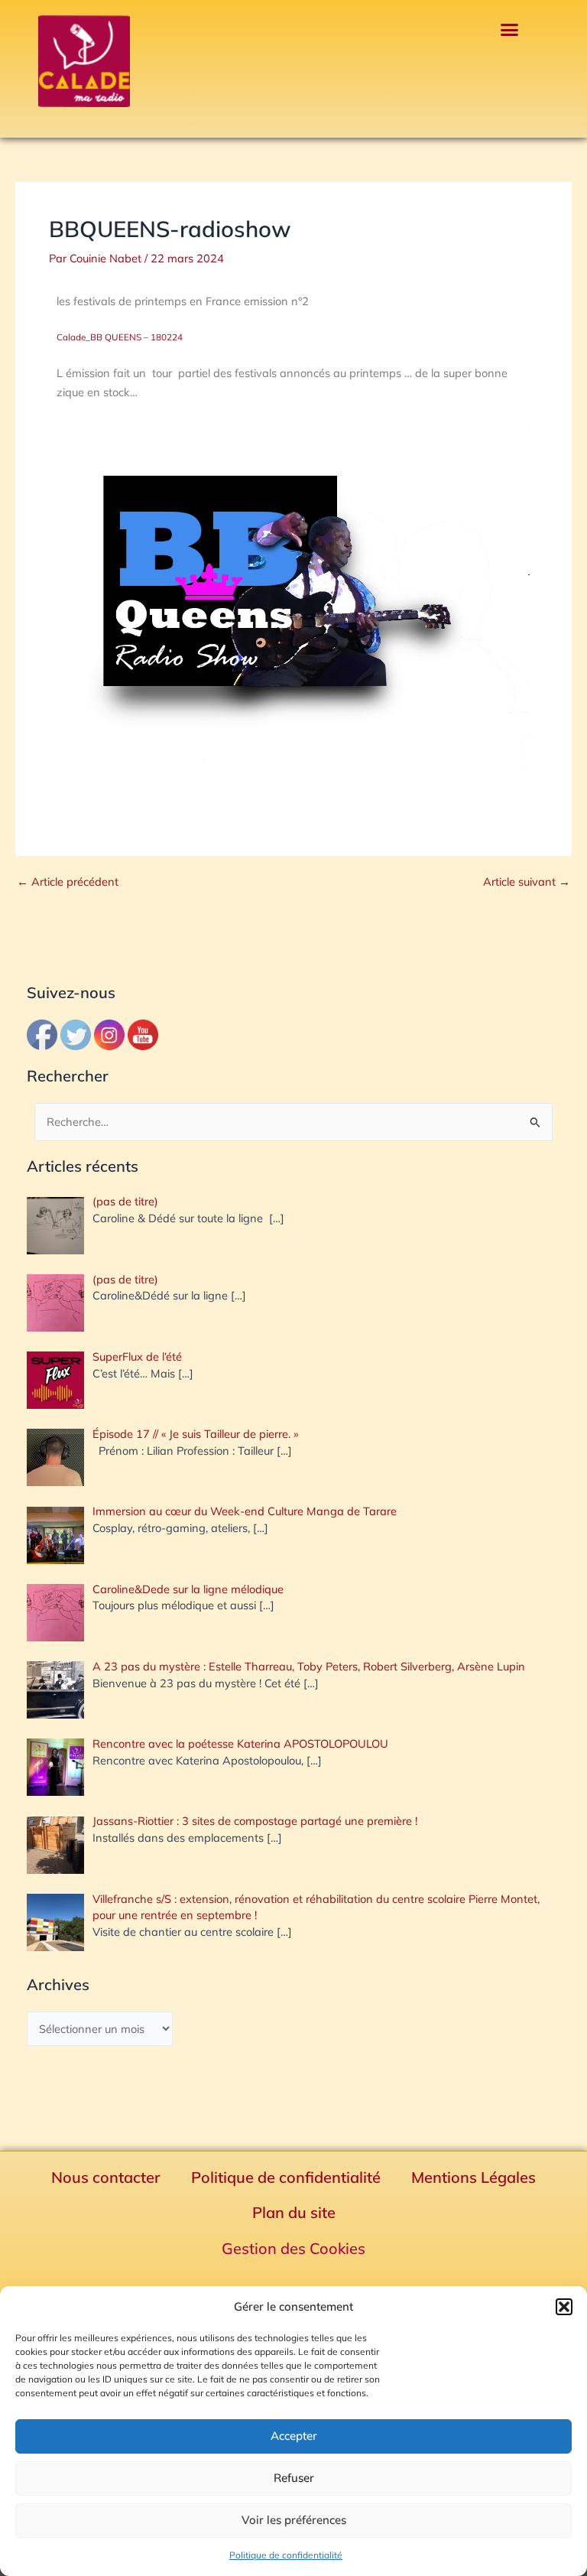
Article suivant (527, 882)
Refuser (294, 2478)
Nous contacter (106, 2177)
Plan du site (294, 2212)
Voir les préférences (294, 2520)
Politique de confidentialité (286, 2555)
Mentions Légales (473, 2177)
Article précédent (68, 882)
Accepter (294, 2436)
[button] (564, 2307)
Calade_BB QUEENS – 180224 (120, 337)
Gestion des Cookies (293, 2248)
